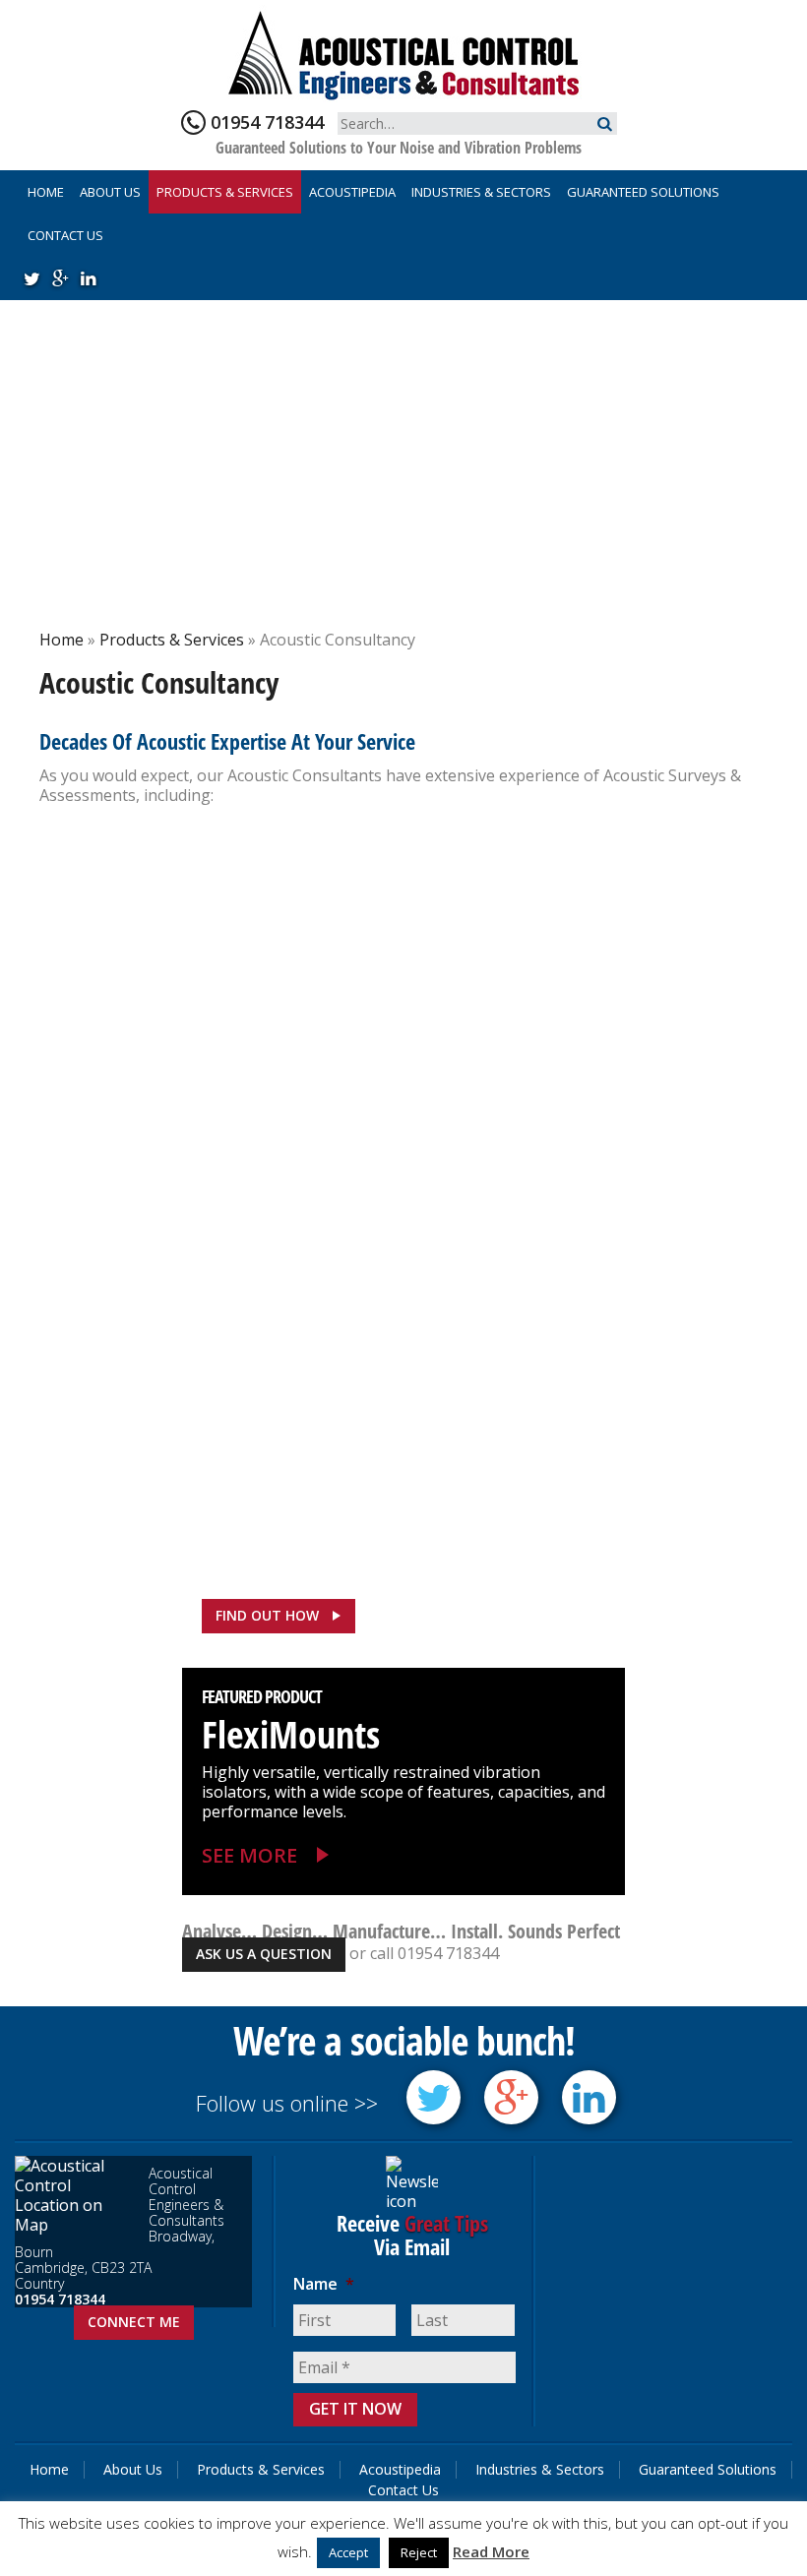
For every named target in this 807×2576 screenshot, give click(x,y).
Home (46, 192)
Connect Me (134, 2322)
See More (249, 1855)
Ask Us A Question (264, 1954)
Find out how (267, 1615)
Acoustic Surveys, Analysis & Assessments (570, 892)
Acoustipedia (352, 192)
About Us (110, 192)
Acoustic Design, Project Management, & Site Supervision (206, 907)
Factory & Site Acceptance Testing (220, 1200)
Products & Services (225, 192)
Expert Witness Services (546, 1038)
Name (324, 2284)
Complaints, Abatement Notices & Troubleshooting (217, 1069)
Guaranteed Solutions (643, 192)
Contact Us (65, 235)
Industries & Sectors (481, 192)
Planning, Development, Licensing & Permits (583, 1217)
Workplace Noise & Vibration (213, 1362)
